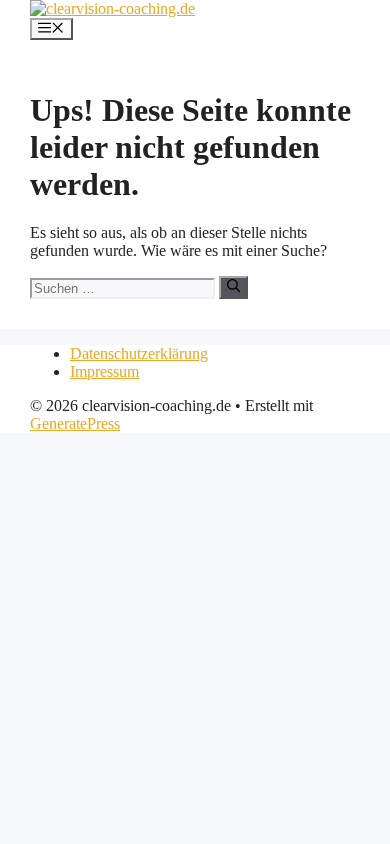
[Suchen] (233, 287)
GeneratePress (75, 423)
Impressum (104, 371)
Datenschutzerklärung (139, 353)
